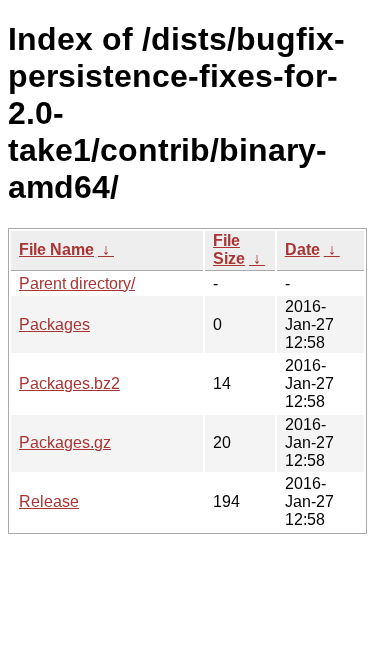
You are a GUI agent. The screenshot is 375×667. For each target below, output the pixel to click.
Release (49, 501)
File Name (56, 249)
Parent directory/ (77, 283)
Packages (54, 324)
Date (302, 249)
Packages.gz (65, 442)
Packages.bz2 (69, 383)
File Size (229, 249)
